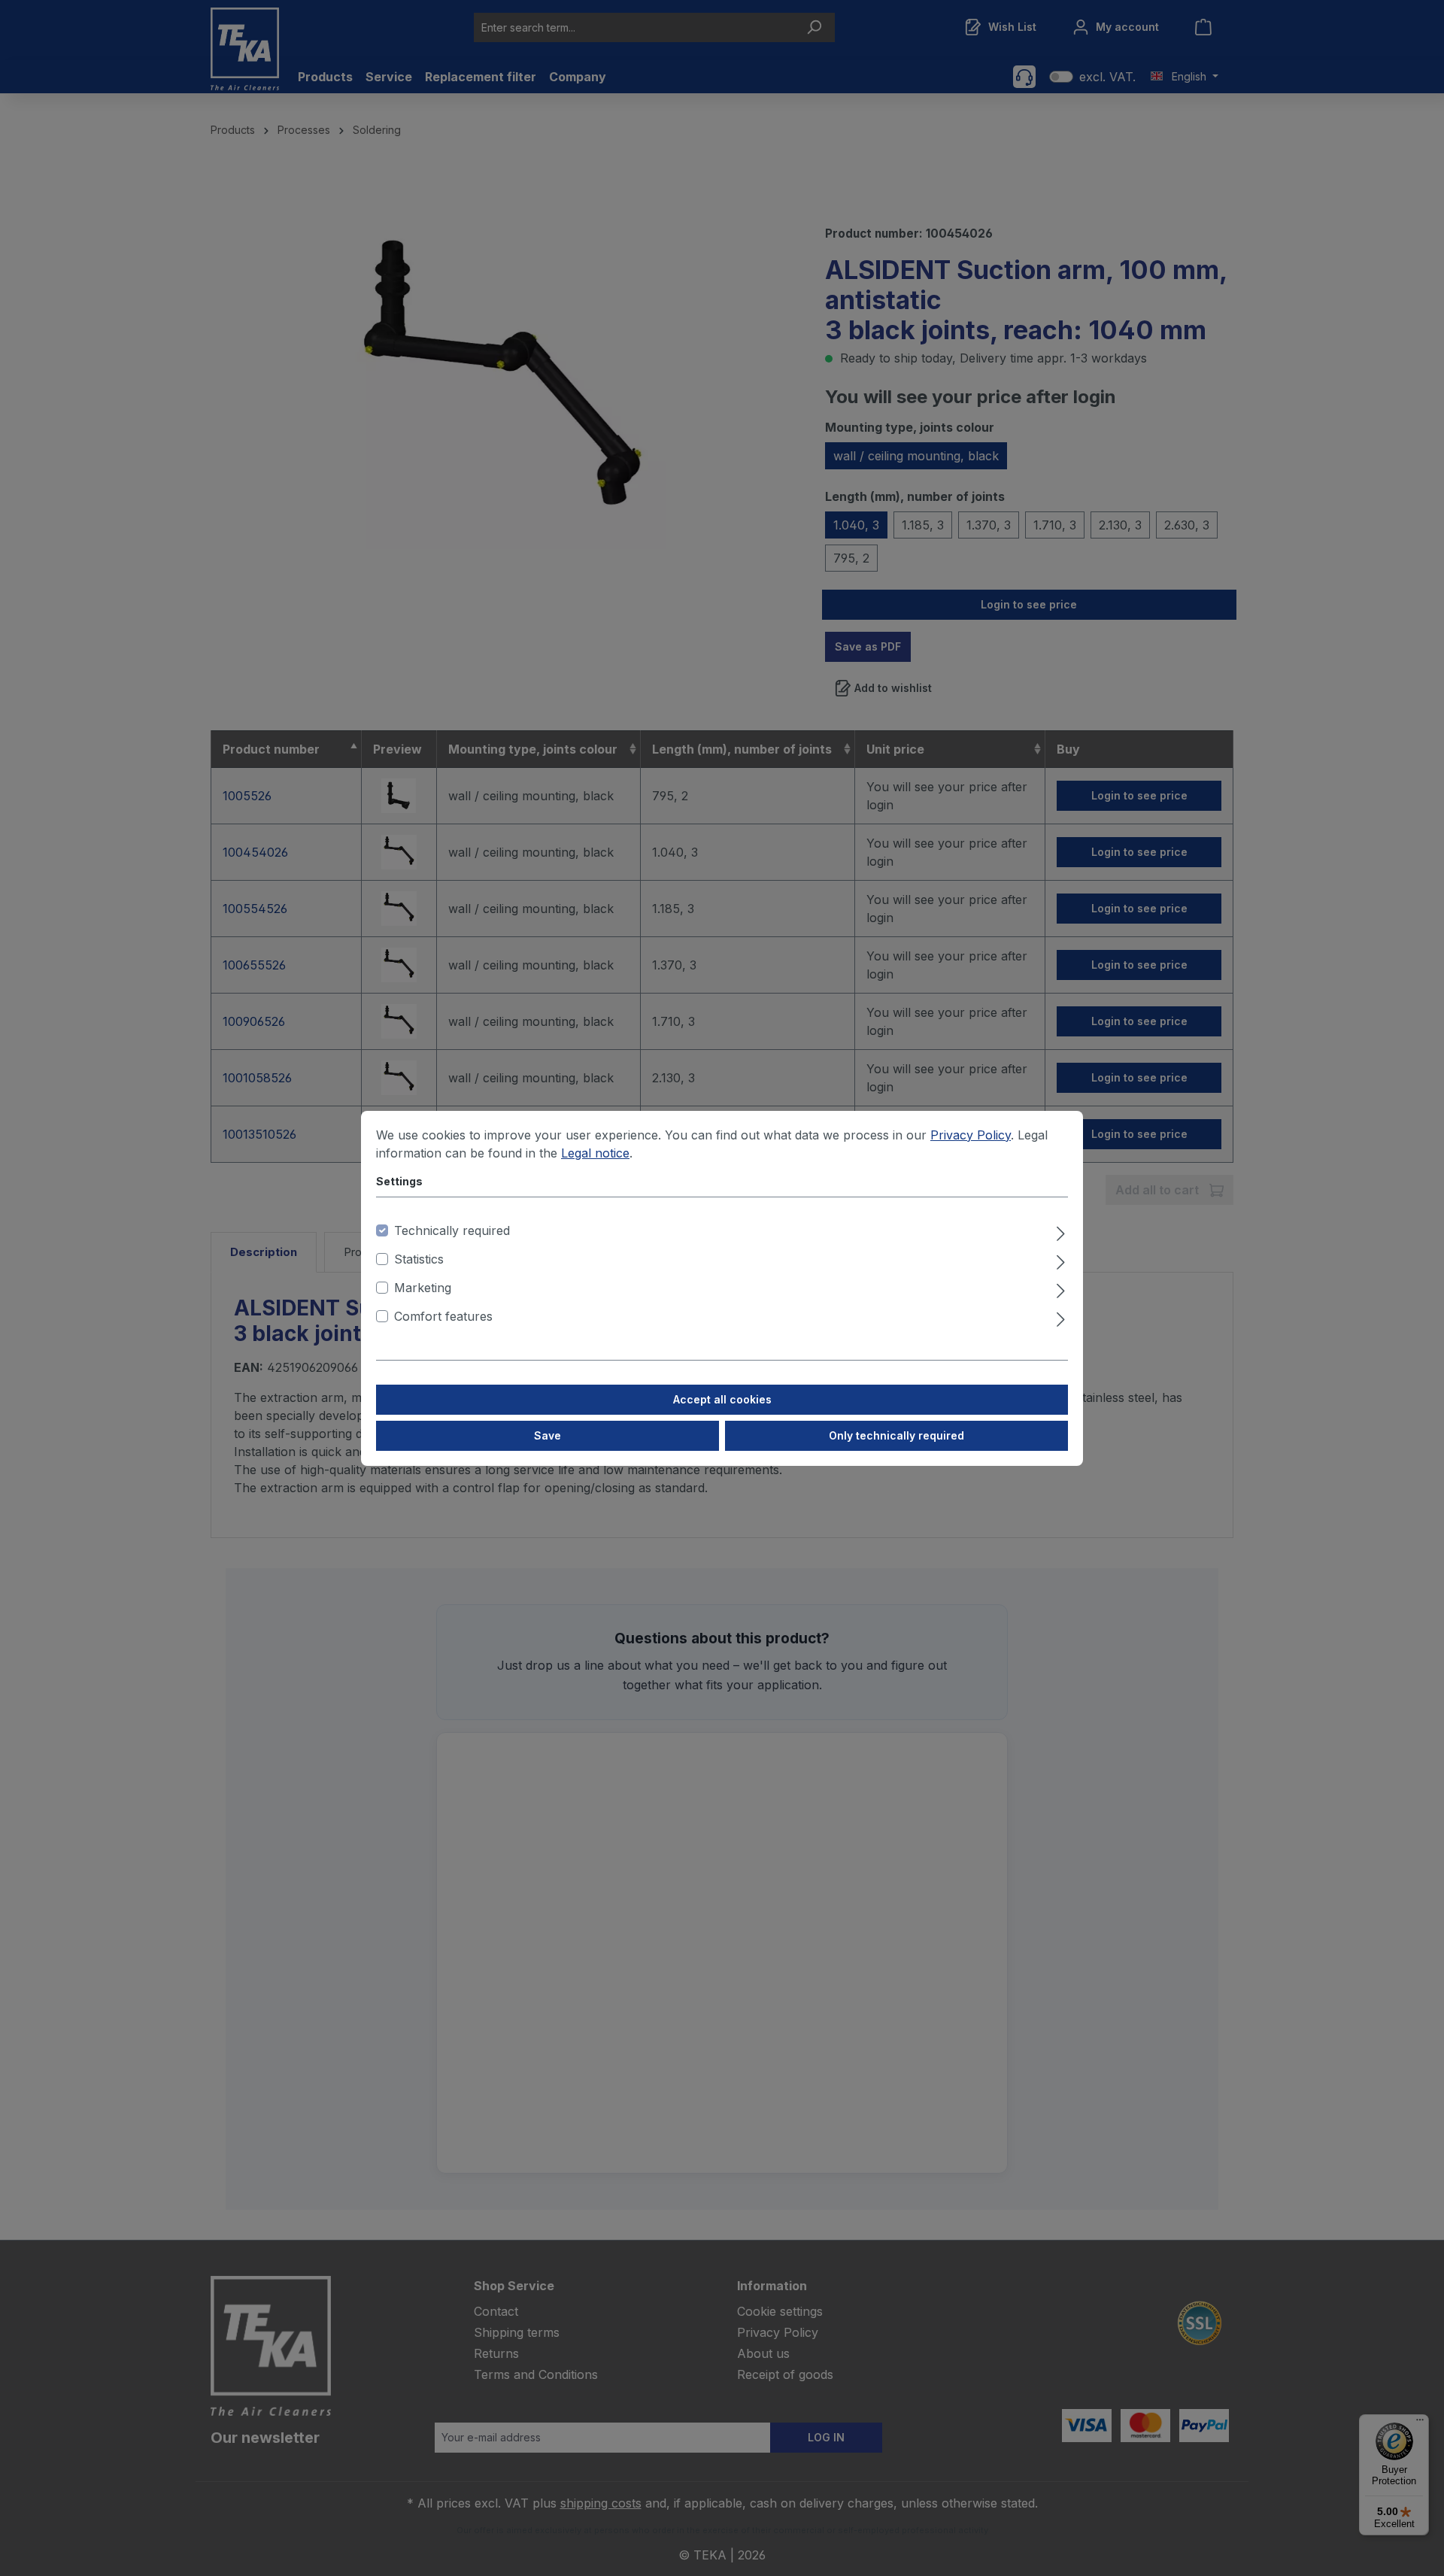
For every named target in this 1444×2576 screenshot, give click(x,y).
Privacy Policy (971, 1135)
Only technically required (896, 1435)
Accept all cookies (722, 1399)
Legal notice (595, 1153)
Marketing (423, 1288)
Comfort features (443, 1316)
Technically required (452, 1230)
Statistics (419, 1259)
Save (548, 1435)
